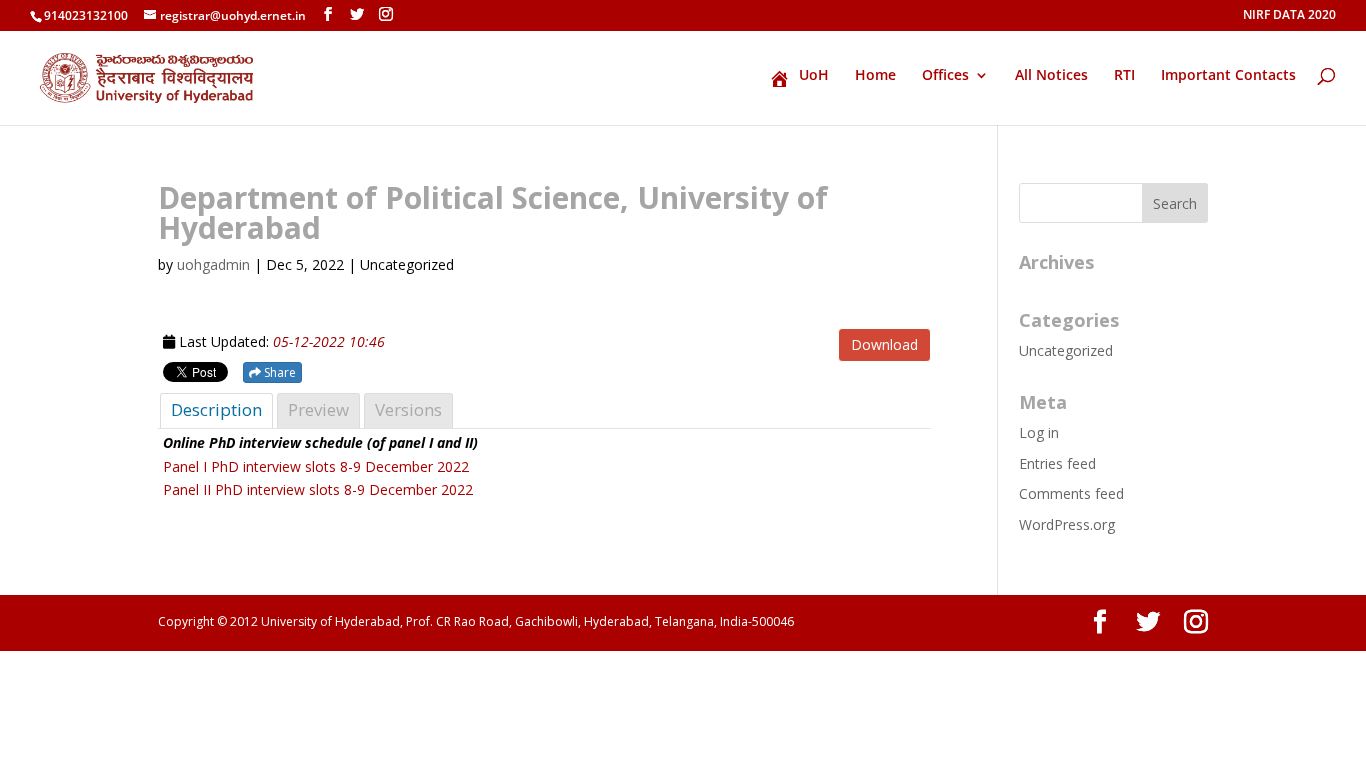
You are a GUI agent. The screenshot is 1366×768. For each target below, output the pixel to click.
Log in (1039, 432)
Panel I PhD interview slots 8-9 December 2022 (316, 466)
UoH (814, 76)
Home (875, 76)
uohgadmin (213, 264)
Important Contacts (1228, 76)
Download (884, 344)
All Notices (1051, 76)
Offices (945, 76)
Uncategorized (1066, 350)
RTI (1124, 76)
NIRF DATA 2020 (1289, 16)
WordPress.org (1067, 524)
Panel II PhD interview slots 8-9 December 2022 (318, 489)
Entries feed (1057, 463)
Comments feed (1071, 493)
